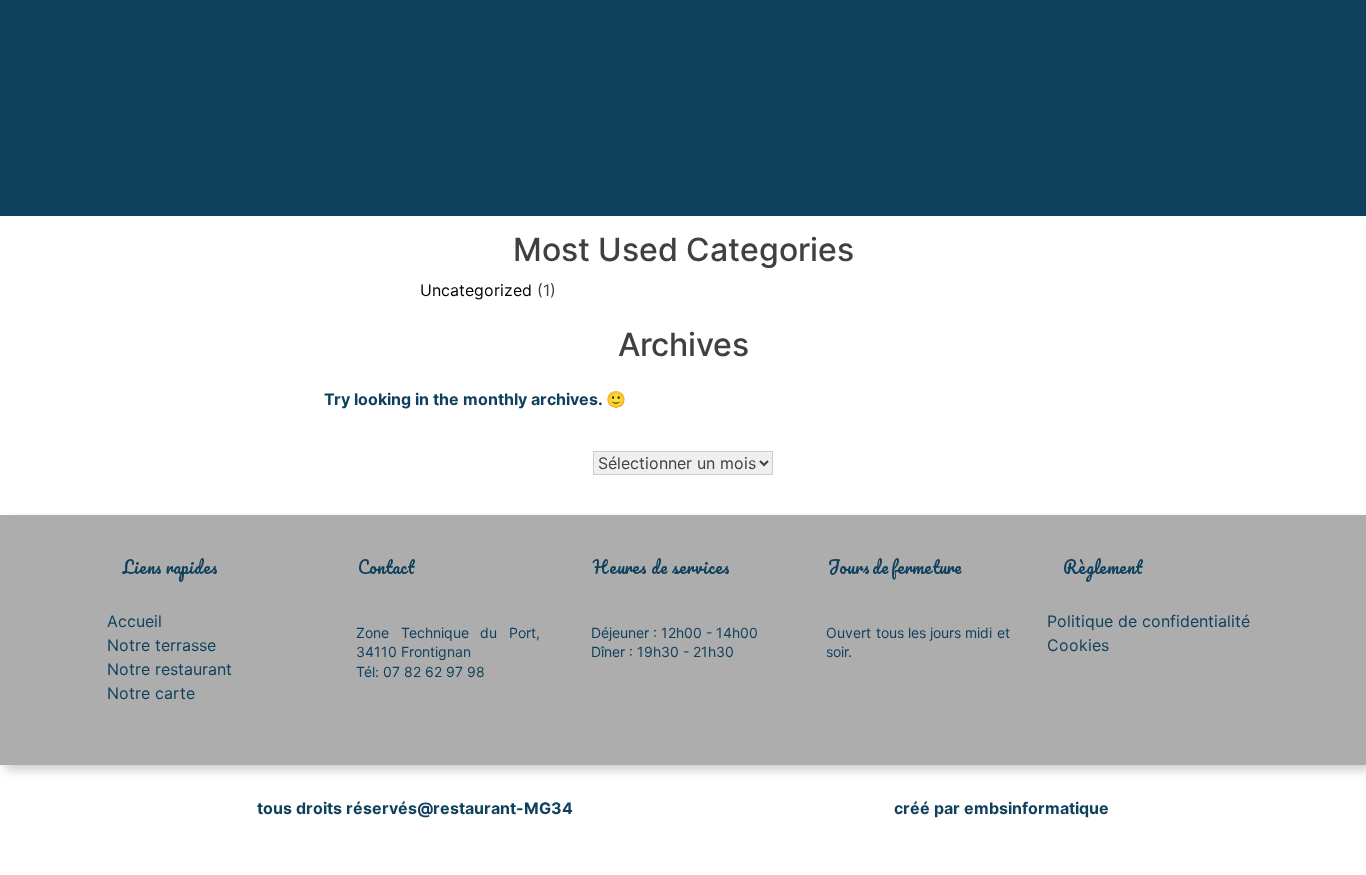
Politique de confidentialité (1148, 621)
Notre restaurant (169, 669)
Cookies (1078, 645)
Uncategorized (476, 290)
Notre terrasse (161, 645)
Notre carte (151, 693)
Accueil (134, 621)
